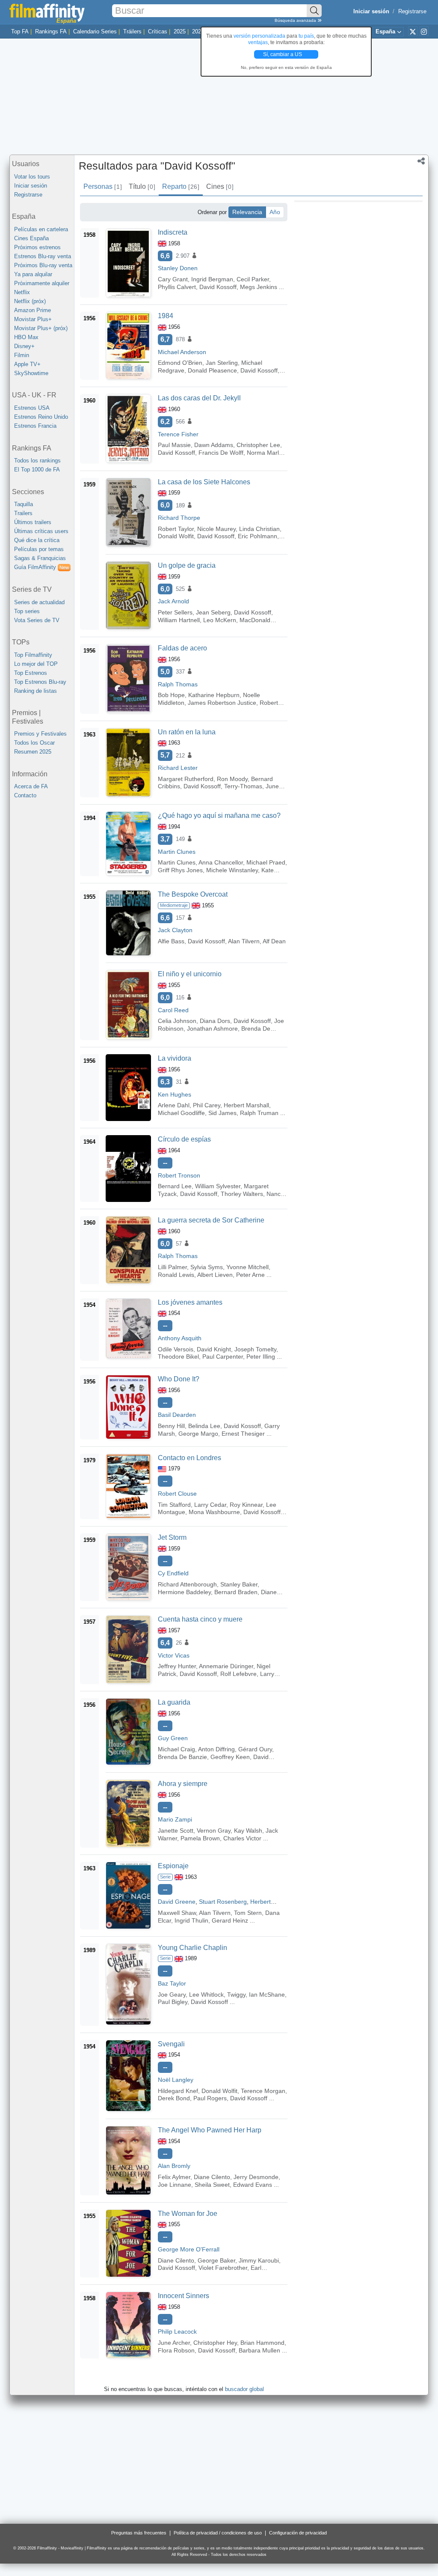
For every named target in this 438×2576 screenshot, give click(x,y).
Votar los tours (32, 177)
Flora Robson (176, 2350)
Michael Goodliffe (181, 1113)
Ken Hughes (175, 1094)
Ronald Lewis (176, 1275)
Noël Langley (176, 2080)
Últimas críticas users (41, 531)
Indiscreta (173, 232)
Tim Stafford (174, 1505)
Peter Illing (261, 1357)
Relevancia (247, 212)
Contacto (25, 795)
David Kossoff (218, 287)
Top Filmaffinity (33, 655)
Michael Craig (176, 1749)
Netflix (22, 292)
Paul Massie (174, 445)
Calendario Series (95, 31)
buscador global (244, 2389)
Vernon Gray (214, 1831)
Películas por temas (39, 549)
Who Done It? (179, 1379)
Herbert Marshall (246, 1105)
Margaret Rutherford (186, 779)
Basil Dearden (177, 1415)
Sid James (222, 1113)
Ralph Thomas (178, 684)
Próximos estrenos (37, 247)
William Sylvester (218, 1186)
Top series (27, 611)
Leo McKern (220, 620)
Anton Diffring (216, 1749)
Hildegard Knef (178, 2091)
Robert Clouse (177, 1494)
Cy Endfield (173, 1573)
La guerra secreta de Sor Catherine (211, 1220)
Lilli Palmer (172, 1267)
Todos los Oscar (34, 743)
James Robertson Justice (222, 703)
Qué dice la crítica (37, 540)
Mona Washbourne (214, 1512)
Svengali (171, 2044)
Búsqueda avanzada (296, 20)
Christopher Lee (258, 445)
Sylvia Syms (207, 1267)
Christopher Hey (215, 2343)
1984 (166, 316)
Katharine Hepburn (214, 695)
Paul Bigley (173, 2002)
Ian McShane (267, 1995)
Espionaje (173, 1866)
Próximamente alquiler (42, 283)
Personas (102, 186)
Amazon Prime (33, 310)
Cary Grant (173, 279)
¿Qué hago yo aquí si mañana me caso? (219, 815)
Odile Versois (176, 1349)
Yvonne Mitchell (247, 1267)
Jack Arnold (173, 601)
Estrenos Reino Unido (41, 417)
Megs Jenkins (259, 287)
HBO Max (26, 337)
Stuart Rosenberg (223, 1902)
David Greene (177, 1902)
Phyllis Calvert (177, 287)
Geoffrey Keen (230, 1757)
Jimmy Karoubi (259, 2260)
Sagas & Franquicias (40, 558)
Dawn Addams (214, 445)
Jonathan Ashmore (212, 1029)
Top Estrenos (31, 673)
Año (275, 212)
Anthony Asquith (180, 1338)
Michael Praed (266, 862)
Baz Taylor (172, 1983)
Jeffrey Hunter (177, 1666)
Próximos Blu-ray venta (43, 265)
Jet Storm (172, 1537)
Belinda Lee (204, 1426)
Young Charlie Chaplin (192, 1948)
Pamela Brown (200, 1838)
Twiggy (236, 1995)
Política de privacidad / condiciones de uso (218, 2533)
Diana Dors (215, 1021)
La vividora (175, 1058)
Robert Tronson (179, 1175)
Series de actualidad (39, 602)
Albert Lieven (215, 1275)
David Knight (214, 1349)
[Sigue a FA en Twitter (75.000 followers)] (413, 31)
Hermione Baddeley (184, 1592)
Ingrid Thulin (191, 1920)
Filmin (22, 355)
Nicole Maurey (216, 529)
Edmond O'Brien (180, 363)
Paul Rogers (210, 2098)
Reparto (181, 186)
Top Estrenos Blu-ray (40, 682)
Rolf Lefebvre (238, 1674)
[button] (421, 162)
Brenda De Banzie (182, 1757)
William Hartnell (179, 620)
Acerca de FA (31, 786)
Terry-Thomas (243, 786)
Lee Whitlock (206, 1995)
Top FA (20, 31)
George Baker (216, 2260)
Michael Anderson (182, 352)
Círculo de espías (184, 1139)
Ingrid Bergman (212, 279)
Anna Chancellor (221, 862)
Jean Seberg (213, 612)
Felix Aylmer (174, 2177)
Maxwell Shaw (177, 1913)
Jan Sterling (222, 363)
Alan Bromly (174, 2166)
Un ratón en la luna (187, 732)
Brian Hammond (262, 2343)
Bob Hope (171, 695)
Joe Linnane (175, 2185)
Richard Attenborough (187, 1584)
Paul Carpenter (223, 1357)
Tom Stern (248, 1913)
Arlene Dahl (174, 1105)
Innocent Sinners (183, 2296)
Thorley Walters (242, 1194)
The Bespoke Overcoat (193, 894)
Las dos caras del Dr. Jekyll (199, 398)
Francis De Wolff (221, 453)
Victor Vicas (174, 1655)
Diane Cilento (212, 2177)
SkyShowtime (31, 373)
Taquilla (24, 504)
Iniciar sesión (31, 186)
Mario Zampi (175, 1819)
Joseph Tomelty (255, 1349)
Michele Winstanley (232, 870)
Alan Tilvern (244, 941)
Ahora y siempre (183, 1784)
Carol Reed (173, 1010)
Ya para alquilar (33, 274)
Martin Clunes (177, 852)
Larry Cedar (210, 1505)
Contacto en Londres (189, 1458)
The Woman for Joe (188, 2214)
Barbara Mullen (259, 2350)
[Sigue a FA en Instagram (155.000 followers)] (424, 31)
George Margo (198, 1434)
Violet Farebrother (223, 2268)
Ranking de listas (36, 691)
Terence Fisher (178, 434)
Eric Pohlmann (257, 536)
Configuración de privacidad (298, 2533)
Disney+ (24, 346)
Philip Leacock (177, 2332)
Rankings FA (51, 31)
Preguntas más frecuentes (139, 2533)
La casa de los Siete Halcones (204, 482)
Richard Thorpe (179, 518)
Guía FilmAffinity (41, 567)
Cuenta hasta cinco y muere (200, 1619)
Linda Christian (259, 529)
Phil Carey (207, 1105)
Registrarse (412, 11)
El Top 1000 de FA (37, 470)
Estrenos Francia (35, 426)
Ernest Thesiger (243, 1434)
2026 (198, 31)
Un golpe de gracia (187, 565)
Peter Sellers (175, 612)
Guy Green (173, 1738)
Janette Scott (176, 1831)
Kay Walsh (248, 1831)
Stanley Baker (239, 1584)
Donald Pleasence (212, 370)
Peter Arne (250, 1275)
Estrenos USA (32, 408)
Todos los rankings (37, 461)
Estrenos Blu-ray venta (43, 256)
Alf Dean (274, 941)
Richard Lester (178, 768)
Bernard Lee (175, 1186)
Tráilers (132, 31)
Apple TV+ (27, 364)
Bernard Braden (236, 1592)
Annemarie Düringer (226, 1666)
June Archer (174, 2343)
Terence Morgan (263, 2091)
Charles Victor (242, 1838)
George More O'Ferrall (189, 2249)
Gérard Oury (255, 1749)
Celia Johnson (177, 1021)
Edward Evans (253, 2185)
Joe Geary (172, 1995)
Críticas (158, 31)
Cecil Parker (253, 279)
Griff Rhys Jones (180, 870)
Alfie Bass (171, 941)
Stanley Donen (178, 268)
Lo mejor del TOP (36, 664)
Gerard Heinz (230, 1920)
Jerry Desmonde (256, 2177)
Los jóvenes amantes (190, 1302)
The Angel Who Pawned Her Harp (210, 2130)
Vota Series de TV (37, 620)
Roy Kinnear (246, 1505)
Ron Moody (232, 779)
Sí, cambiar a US (283, 54)
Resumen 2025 (33, 752)
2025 (180, 31)
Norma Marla (265, 453)
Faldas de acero (182, 648)
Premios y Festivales (40, 734)
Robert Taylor (176, 529)
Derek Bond (174, 2098)
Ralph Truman (259, 1113)
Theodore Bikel (178, 1357)
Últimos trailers (33, 522)
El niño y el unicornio (190, 974)
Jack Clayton (175, 930)
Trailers (23, 513)
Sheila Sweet (212, 2185)
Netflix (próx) (30, 301)
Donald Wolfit (176, 536)
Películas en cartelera (41, 229)
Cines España (31, 238)
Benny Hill (171, 1426)
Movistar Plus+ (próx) (41, 328)
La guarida (174, 1702)
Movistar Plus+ (33, 319)
